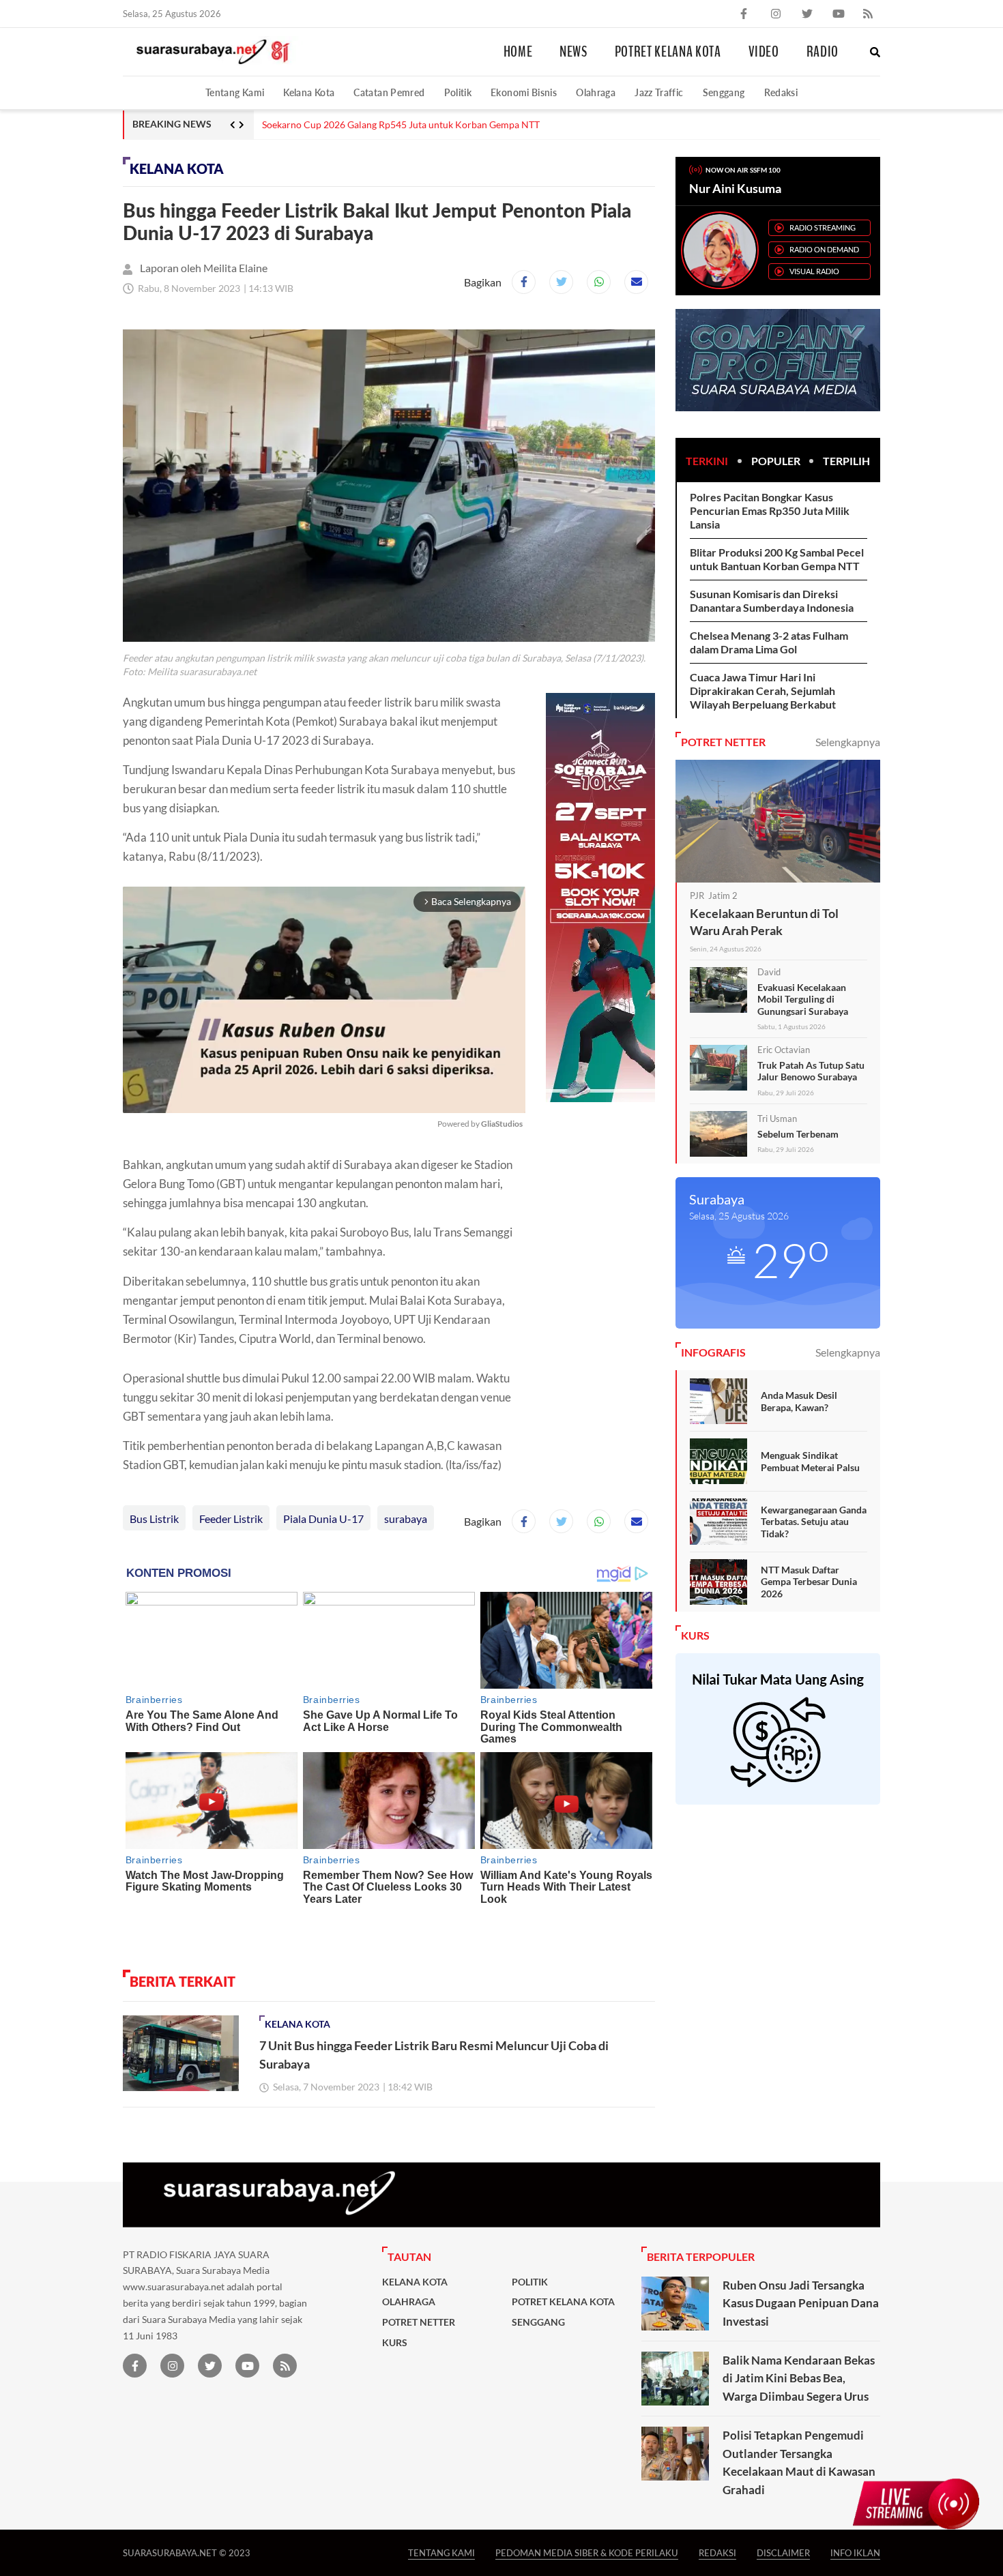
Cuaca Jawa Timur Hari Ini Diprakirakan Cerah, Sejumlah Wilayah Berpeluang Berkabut (763, 691)
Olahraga (596, 92)
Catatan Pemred (389, 92)
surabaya (406, 1519)
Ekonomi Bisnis (524, 92)
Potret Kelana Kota (668, 52)
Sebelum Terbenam (798, 1134)
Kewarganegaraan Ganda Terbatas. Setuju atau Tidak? (814, 1522)
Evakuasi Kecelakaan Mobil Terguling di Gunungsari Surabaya (803, 999)
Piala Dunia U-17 (323, 1519)
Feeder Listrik (231, 1519)
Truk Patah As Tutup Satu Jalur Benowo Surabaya (811, 1071)
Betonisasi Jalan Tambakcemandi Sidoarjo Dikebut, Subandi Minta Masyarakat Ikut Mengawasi (460, 125)
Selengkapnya (848, 742)
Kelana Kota (309, 92)
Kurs (395, 2343)
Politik (458, 92)
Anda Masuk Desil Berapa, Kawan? (799, 1401)
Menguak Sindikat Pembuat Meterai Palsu (810, 1461)
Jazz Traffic (659, 92)
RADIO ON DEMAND (824, 249)
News (573, 52)
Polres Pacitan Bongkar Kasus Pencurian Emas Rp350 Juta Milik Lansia (770, 510)
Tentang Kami (235, 92)
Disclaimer (783, 2552)
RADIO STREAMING (823, 227)
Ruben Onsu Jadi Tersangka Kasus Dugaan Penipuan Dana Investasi (801, 2303)
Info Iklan (855, 2552)
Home (518, 52)
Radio (823, 52)
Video (764, 52)
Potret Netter (419, 2322)
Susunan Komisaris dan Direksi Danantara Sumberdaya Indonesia (772, 601)
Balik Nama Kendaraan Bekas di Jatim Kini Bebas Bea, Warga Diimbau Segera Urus (799, 2378)
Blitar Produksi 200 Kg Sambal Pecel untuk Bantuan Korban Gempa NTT (777, 559)
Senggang (724, 92)
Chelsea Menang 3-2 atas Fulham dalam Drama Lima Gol (769, 642)
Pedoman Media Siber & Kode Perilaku (587, 2552)
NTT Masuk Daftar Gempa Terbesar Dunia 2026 (809, 1582)
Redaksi (781, 92)
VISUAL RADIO (814, 271)
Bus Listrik (154, 1519)
